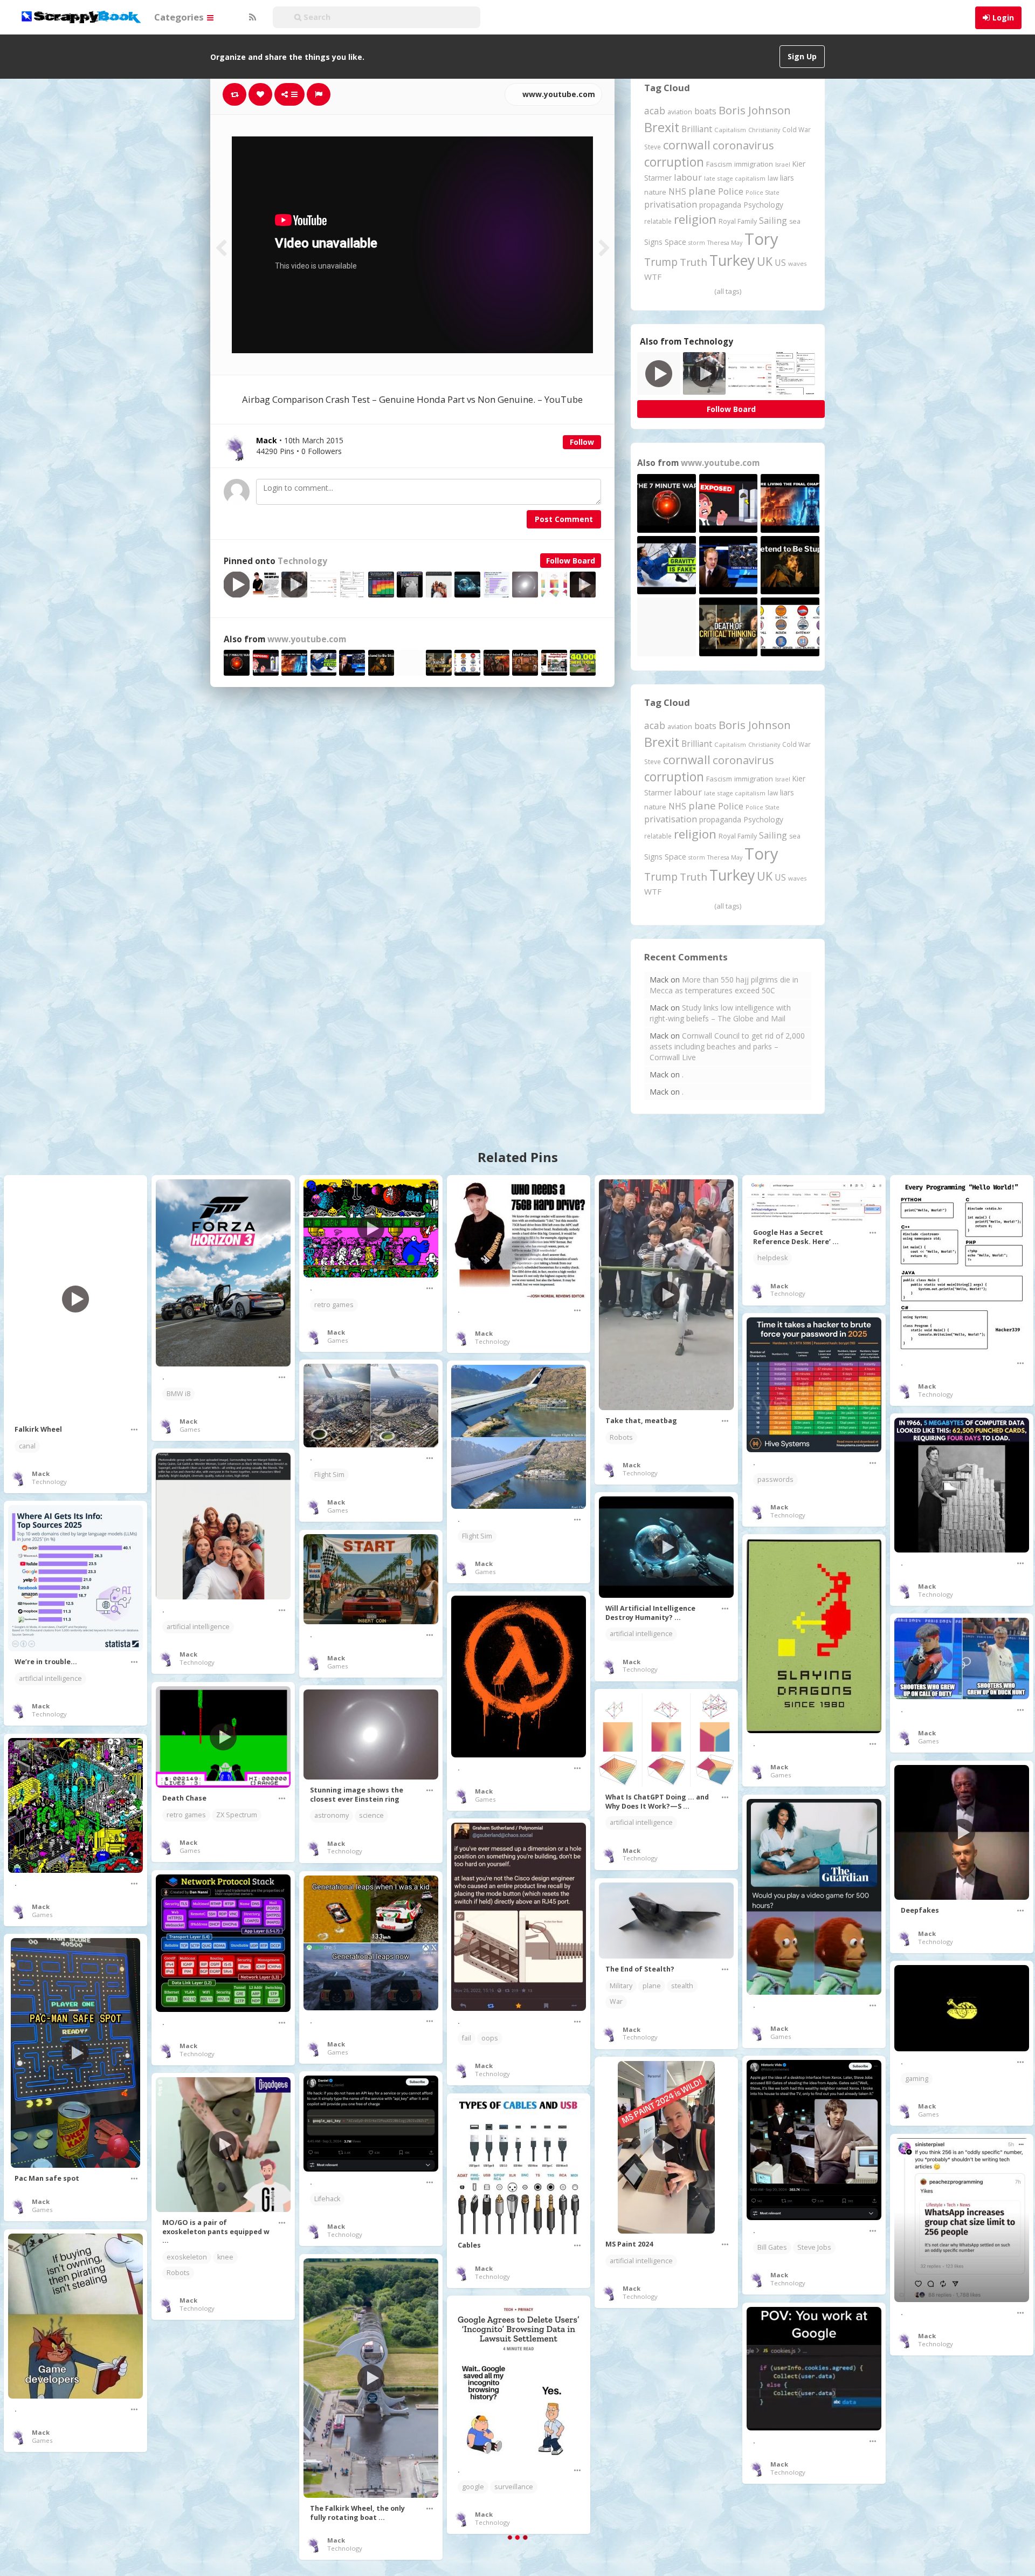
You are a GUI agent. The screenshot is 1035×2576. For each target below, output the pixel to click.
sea (795, 221)
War (616, 2001)
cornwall (687, 145)
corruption (674, 162)
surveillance (514, 2487)
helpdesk (772, 1258)
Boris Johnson (755, 110)
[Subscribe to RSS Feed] (251, 17)
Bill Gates (772, 2247)
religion (695, 219)
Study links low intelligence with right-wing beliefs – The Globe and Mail (720, 1013)
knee (225, 2257)
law (773, 178)
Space (675, 242)
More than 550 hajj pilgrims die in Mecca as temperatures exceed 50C (724, 985)
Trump (661, 262)
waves (798, 263)
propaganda (720, 205)
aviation (680, 112)
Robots (621, 1437)
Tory (761, 239)
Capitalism (730, 130)
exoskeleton (187, 2257)
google (473, 2487)
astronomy (332, 1815)
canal (27, 1446)
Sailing (773, 221)
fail (467, 2038)
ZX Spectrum (237, 1815)
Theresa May (725, 242)
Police (731, 191)
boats (705, 111)
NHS (677, 191)
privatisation (671, 204)
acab (655, 111)
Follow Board (571, 561)
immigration (754, 164)
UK (765, 261)
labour (688, 177)
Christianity (764, 130)
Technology (302, 561)
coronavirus (743, 145)
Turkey (732, 260)
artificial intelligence (198, 1627)
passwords (775, 1479)
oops (490, 2038)
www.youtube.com (558, 94)
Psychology (763, 205)
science (371, 1815)
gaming (917, 2079)
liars (787, 178)
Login (1003, 18)
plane (702, 191)
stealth (682, 1986)
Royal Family (738, 221)
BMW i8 (178, 1394)
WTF (653, 277)
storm (697, 242)
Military (621, 1986)
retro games (334, 1305)
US (780, 263)
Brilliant (697, 129)
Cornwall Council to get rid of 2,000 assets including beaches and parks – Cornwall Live (727, 1046)
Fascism (719, 164)
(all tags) (728, 291)
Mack (41, 1474)
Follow (582, 442)
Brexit (662, 127)
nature (655, 192)
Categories (180, 17)
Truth (694, 262)
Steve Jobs (814, 2247)
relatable (658, 221)
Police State (763, 192)
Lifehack (327, 2199)
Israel (783, 164)
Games (190, 1429)
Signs (653, 242)
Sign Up (802, 56)
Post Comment (564, 519)
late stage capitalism (735, 178)
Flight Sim (329, 1475)
